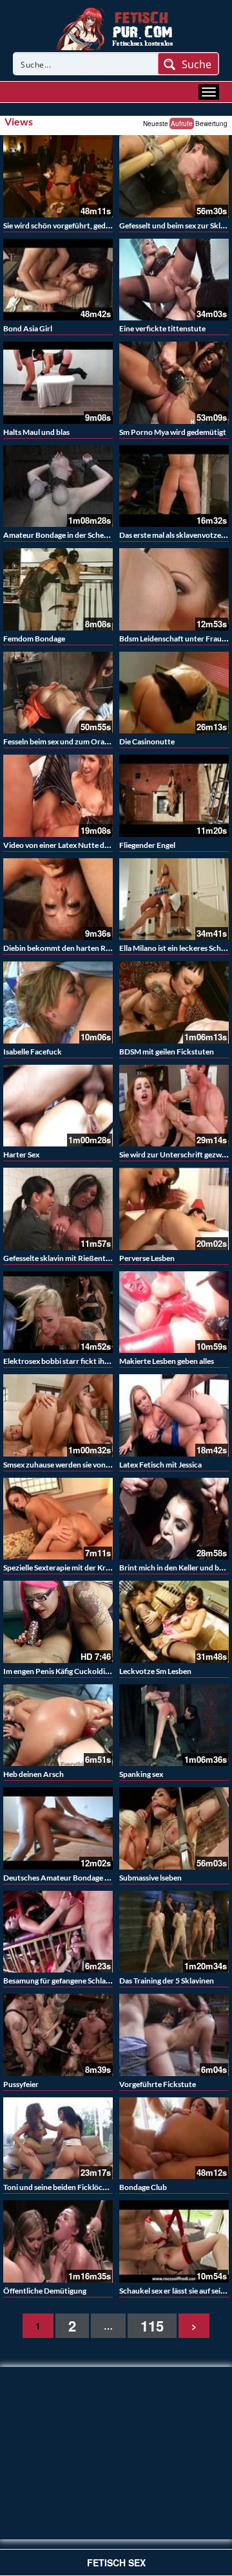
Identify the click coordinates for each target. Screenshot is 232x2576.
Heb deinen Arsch (34, 1774)
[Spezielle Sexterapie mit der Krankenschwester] (58, 1519)
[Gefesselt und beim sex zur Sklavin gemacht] (174, 176)
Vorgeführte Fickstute (158, 2084)
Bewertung (211, 124)
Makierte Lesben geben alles (167, 1361)
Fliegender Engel (147, 845)
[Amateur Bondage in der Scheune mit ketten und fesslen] (58, 486)
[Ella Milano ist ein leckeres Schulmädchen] (174, 899)
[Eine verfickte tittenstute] (174, 280)
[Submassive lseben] (174, 1828)
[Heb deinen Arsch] (58, 1725)
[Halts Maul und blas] (58, 383)
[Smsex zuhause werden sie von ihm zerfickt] (58, 1415)
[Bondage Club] (174, 2139)
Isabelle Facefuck (33, 1052)
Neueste (156, 124)
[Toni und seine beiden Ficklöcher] (58, 2139)
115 (152, 2326)
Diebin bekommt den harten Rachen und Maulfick (88, 948)
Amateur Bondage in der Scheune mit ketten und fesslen (98, 535)
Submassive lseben (150, 1878)
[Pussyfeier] (58, 2035)
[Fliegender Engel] (174, 796)
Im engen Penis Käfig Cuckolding (58, 1671)
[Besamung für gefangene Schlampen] (58, 1932)
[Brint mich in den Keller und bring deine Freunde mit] (174, 1519)
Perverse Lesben (147, 1258)
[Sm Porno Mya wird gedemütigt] (174, 383)
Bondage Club (143, 2187)
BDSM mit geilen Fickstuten (167, 1052)
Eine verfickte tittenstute (162, 328)
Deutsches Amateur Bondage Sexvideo (69, 1878)
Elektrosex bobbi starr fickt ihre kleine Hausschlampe (94, 1361)
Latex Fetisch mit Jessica (160, 1465)
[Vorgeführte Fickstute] (174, 2035)
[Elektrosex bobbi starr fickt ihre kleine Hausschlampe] (58, 1312)
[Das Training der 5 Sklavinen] (174, 1932)
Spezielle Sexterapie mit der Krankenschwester (82, 1568)
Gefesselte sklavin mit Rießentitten (63, 1258)
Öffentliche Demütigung (45, 2291)
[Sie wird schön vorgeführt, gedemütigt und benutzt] (58, 176)
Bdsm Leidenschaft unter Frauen (175, 639)
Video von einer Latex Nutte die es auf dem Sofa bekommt (101, 845)
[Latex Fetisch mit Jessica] (174, 1415)
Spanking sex (141, 1774)
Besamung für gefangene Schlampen (64, 1981)
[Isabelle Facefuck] (58, 1002)
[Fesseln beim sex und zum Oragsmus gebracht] (58, 693)
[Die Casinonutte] (174, 693)
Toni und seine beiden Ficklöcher (59, 2187)
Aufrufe (182, 124)
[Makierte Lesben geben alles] (174, 1312)
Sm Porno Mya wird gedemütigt (173, 432)
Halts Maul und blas (36, 432)
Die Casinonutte (147, 741)
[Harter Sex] (58, 1106)
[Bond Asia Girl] (58, 280)
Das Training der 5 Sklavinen (167, 1981)
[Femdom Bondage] (58, 589)
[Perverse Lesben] (174, 1209)
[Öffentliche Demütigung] (58, 2241)
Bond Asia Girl (28, 328)
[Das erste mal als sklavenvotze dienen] (174, 486)
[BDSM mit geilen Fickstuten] (174, 1002)
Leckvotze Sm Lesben (155, 1671)
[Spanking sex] (174, 1725)
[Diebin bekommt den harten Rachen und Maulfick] (58, 899)
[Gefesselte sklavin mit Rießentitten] (58, 1209)
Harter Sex (21, 1155)
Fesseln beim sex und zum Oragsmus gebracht (81, 741)
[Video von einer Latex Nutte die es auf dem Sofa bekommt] (58, 796)
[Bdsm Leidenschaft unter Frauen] (174, 589)
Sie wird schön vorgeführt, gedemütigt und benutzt (90, 225)
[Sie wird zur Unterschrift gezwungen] (174, 1106)
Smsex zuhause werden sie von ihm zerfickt (76, 1465)
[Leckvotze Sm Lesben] (174, 1622)
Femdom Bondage (34, 639)
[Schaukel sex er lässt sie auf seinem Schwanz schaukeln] (174, 2241)
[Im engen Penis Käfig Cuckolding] (58, 1622)
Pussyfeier (21, 2084)
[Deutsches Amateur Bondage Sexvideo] (58, 1828)
